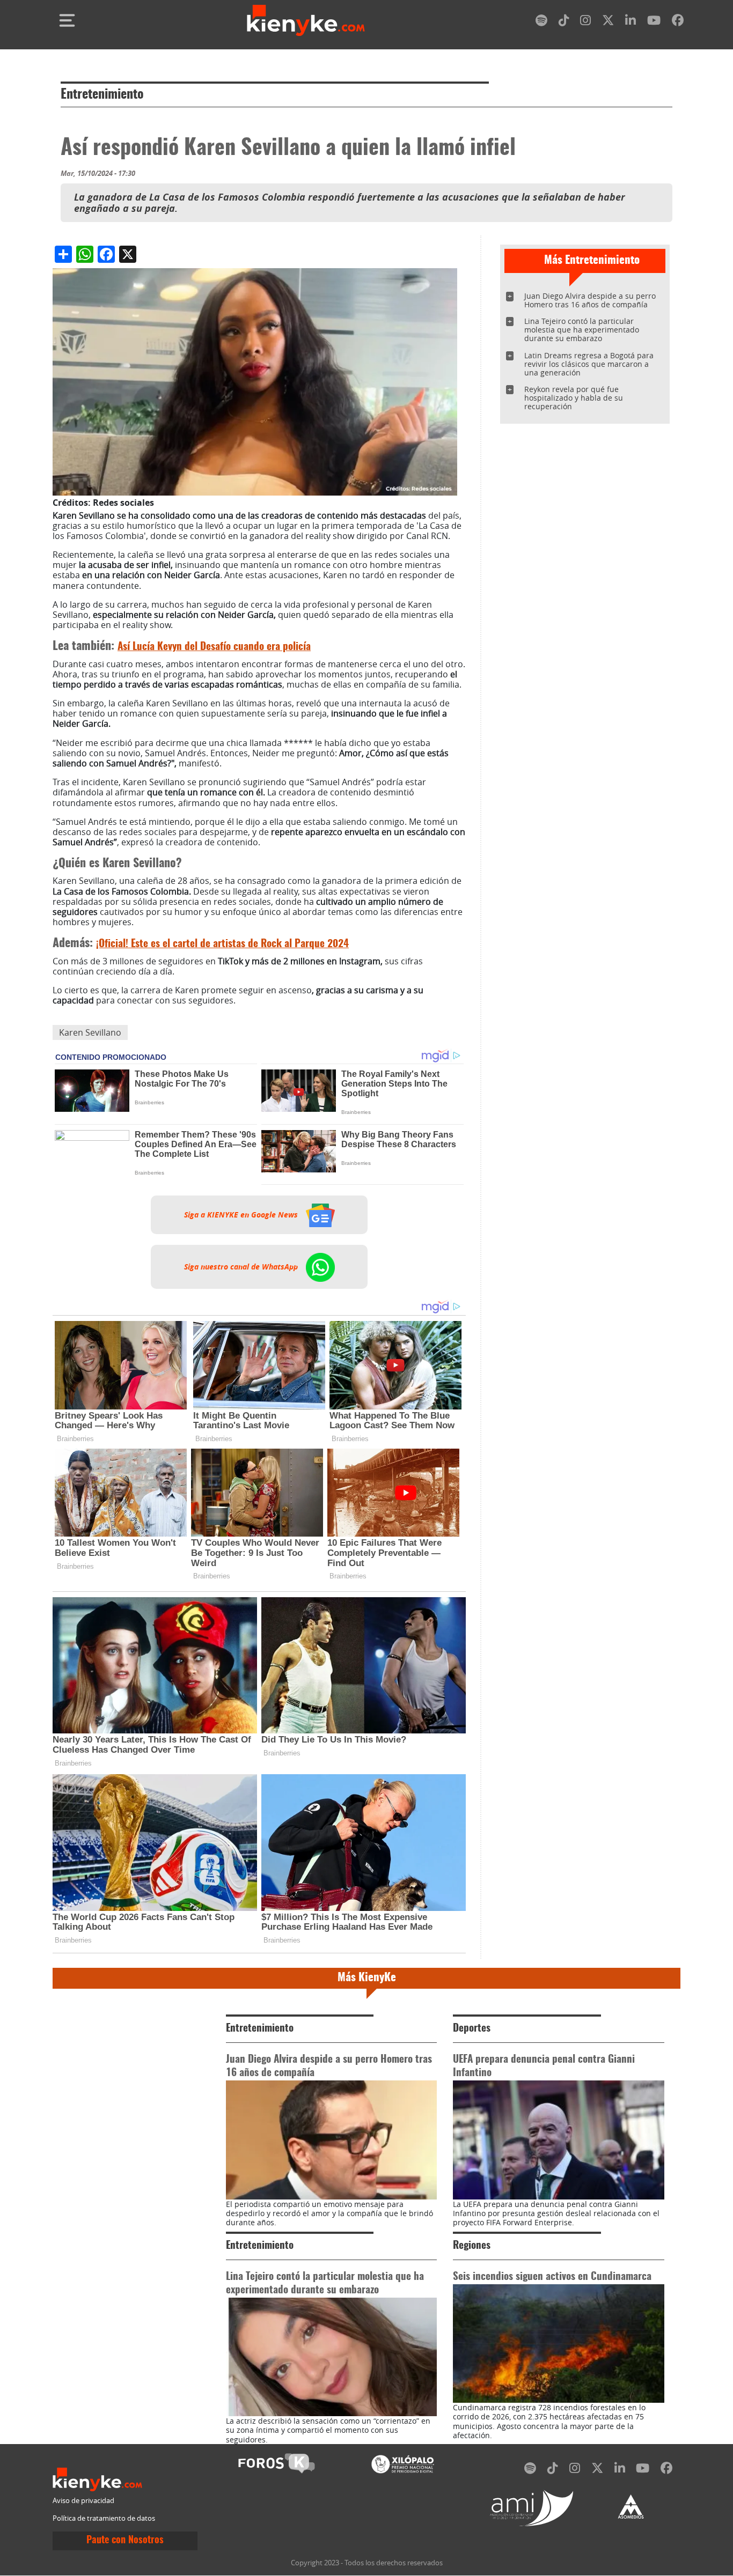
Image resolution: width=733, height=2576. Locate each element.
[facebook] (678, 22)
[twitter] (608, 22)
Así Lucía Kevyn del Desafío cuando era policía (214, 647)
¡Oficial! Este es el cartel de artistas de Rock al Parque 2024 (222, 944)
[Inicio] (306, 20)
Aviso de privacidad (83, 2501)
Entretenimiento (102, 95)
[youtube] (654, 22)
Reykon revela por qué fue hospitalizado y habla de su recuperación (574, 398)
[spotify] (541, 22)
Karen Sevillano (90, 1032)
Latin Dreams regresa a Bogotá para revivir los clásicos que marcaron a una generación (589, 364)
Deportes (472, 2029)
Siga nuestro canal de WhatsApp (242, 1267)
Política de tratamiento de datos (104, 2518)
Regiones (472, 2246)
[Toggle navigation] (67, 20)
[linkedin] (631, 22)
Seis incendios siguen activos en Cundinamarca (552, 2277)
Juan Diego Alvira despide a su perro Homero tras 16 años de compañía (590, 300)
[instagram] (585, 22)
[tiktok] (564, 22)
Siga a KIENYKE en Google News (242, 1215)
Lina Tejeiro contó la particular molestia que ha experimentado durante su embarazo (582, 330)
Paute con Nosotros (125, 2541)
